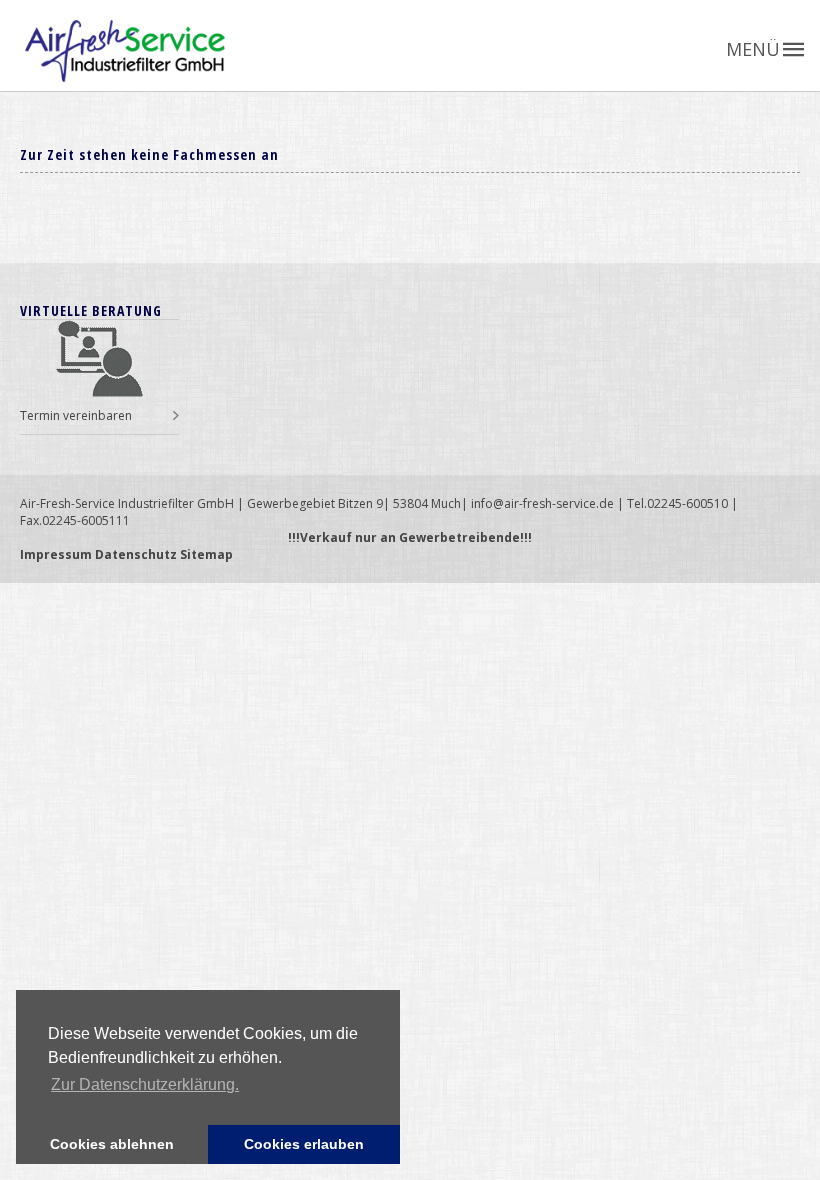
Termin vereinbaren (76, 415)
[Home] (422, 51)
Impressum (56, 554)
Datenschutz (136, 554)
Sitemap (206, 554)
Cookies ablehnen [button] (112, 1144)
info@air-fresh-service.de (542, 503)
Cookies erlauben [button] (304, 1144)
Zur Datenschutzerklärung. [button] (145, 1084)
